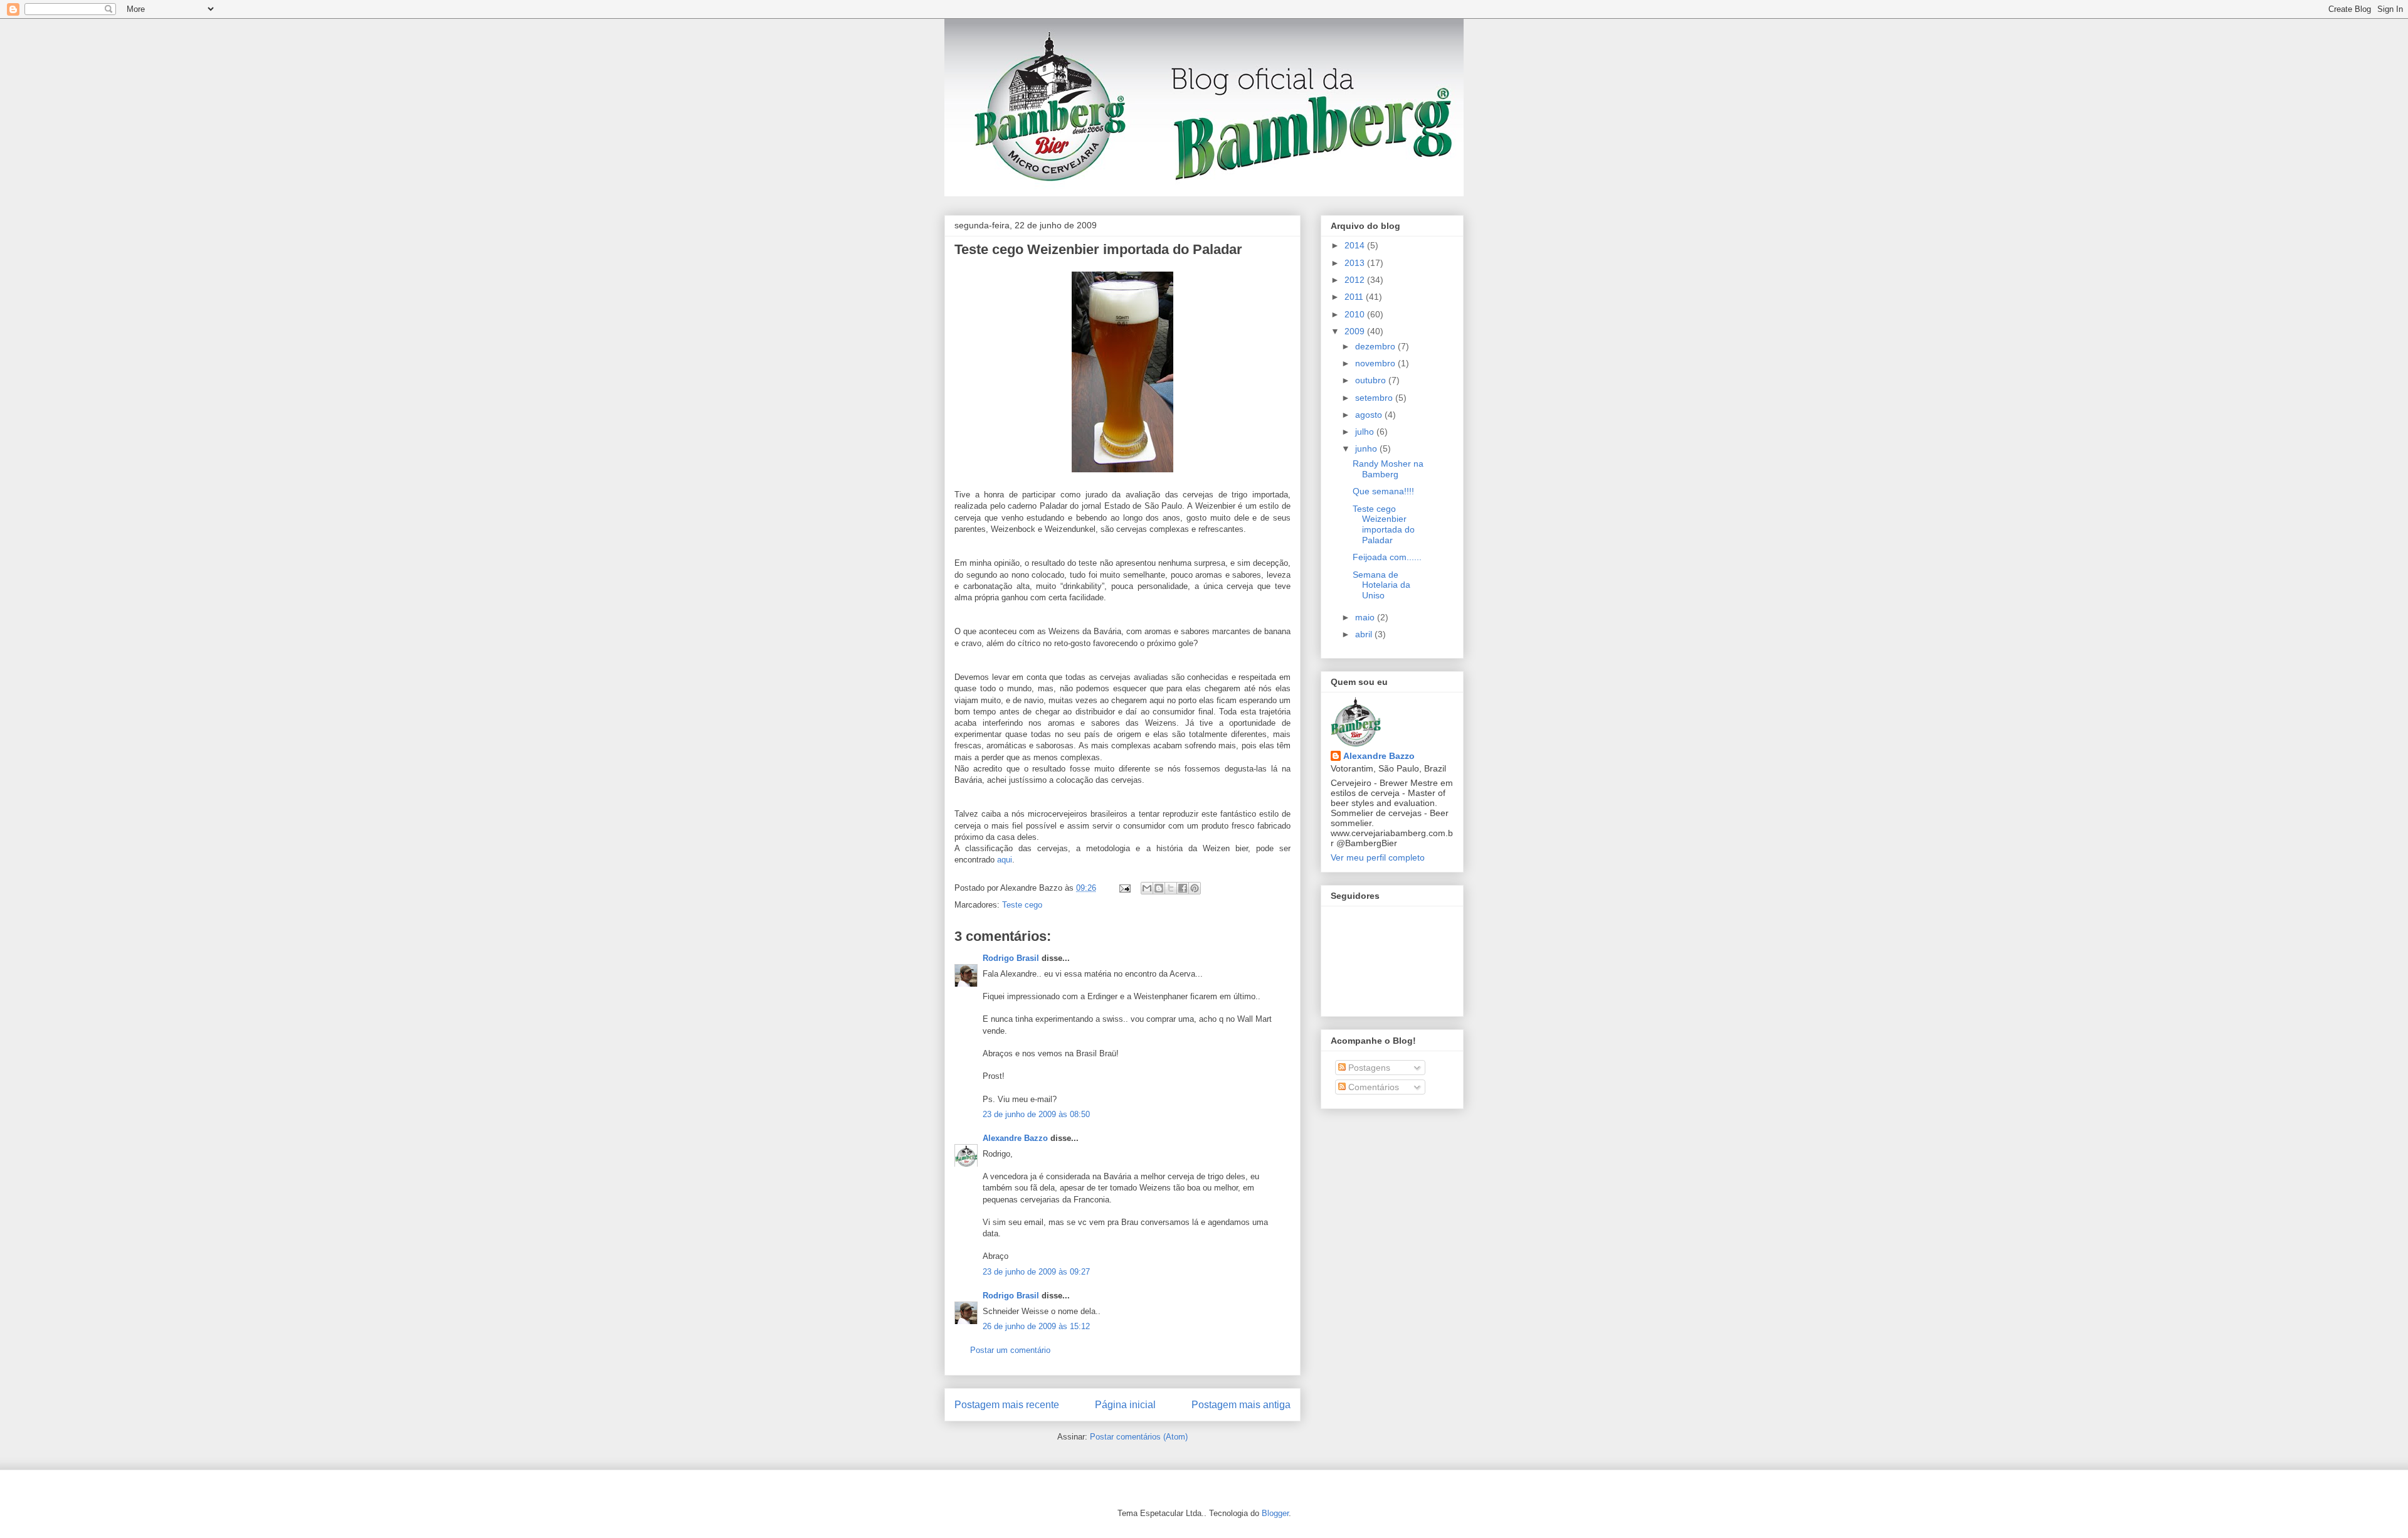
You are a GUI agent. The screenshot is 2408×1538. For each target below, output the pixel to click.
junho (1367, 448)
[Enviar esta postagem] (1124, 888)
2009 (1356, 331)
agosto (1370, 415)
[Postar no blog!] (1159, 888)
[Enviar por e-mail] (1147, 888)
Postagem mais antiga (1241, 1405)
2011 (1355, 297)
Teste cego (1022, 905)
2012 (1356, 280)
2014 (1356, 245)
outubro (1372, 380)
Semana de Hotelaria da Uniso (1381, 585)
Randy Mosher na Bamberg (1388, 469)
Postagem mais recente (1007, 1405)
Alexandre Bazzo (1015, 1138)
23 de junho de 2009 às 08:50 (1036, 1114)
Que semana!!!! (1383, 491)
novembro (1376, 363)
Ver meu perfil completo (1378, 857)
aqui (1005, 860)
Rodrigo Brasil (1011, 958)
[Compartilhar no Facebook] (1183, 888)
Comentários (1372, 1087)
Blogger (1275, 1513)
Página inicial (1125, 1405)
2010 (1356, 314)
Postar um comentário (1010, 1350)
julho (1366, 432)
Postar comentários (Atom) (1139, 1437)
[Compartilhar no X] (1171, 888)
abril (1365, 634)
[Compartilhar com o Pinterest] (1195, 888)
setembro (1375, 398)
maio (1366, 617)
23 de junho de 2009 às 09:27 (1036, 1272)
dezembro (1376, 346)
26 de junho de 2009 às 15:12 (1036, 1326)
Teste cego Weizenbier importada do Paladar (1098, 249)
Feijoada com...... (1387, 557)
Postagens (1368, 1068)
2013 (1356, 263)
